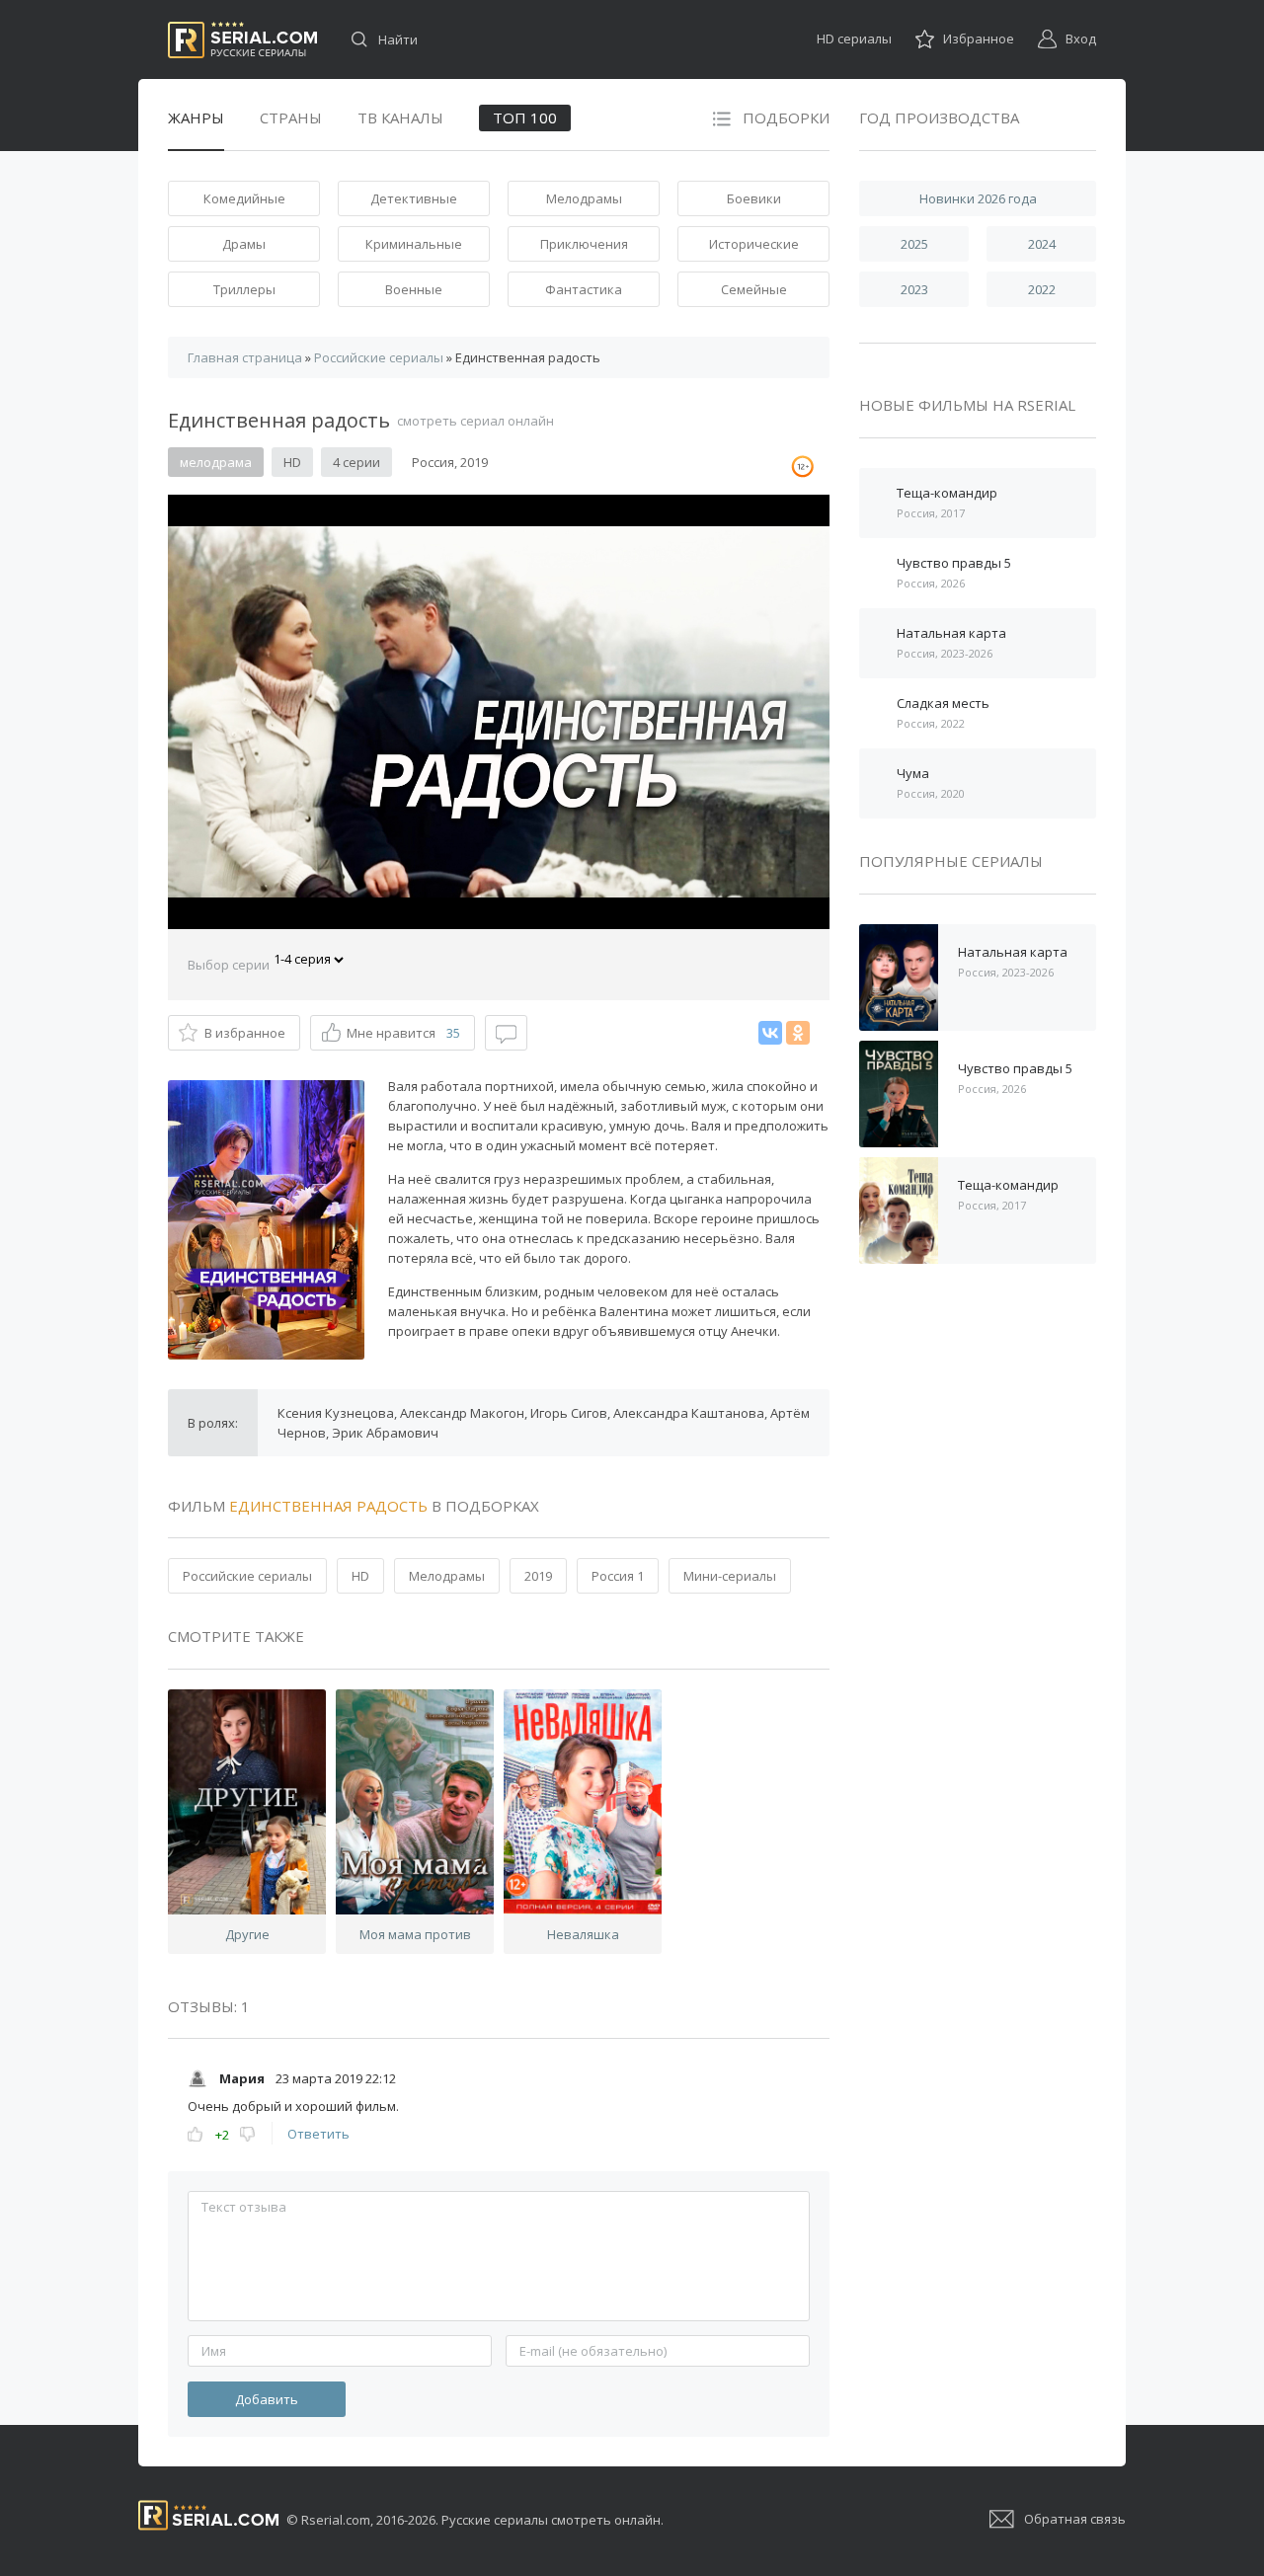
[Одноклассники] (798, 1033)
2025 (914, 244)
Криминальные (414, 244)
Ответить (318, 2134)
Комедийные (244, 198)
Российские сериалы (247, 1576)
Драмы (244, 244)
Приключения (584, 244)
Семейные (754, 289)
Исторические (754, 244)
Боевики (754, 198)
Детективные (414, 198)
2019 (538, 1576)
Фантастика (584, 289)
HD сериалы (854, 39)
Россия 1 (618, 1576)
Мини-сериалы (730, 1576)
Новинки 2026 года (978, 198)
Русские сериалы (242, 40)
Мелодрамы (584, 198)
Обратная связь (1075, 2519)
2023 (914, 289)
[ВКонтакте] (770, 1033)
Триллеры (244, 289)
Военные (414, 289)
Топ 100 (525, 117)
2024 (1042, 244)
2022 (1042, 289)
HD (360, 1576)
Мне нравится (403, 1033)
